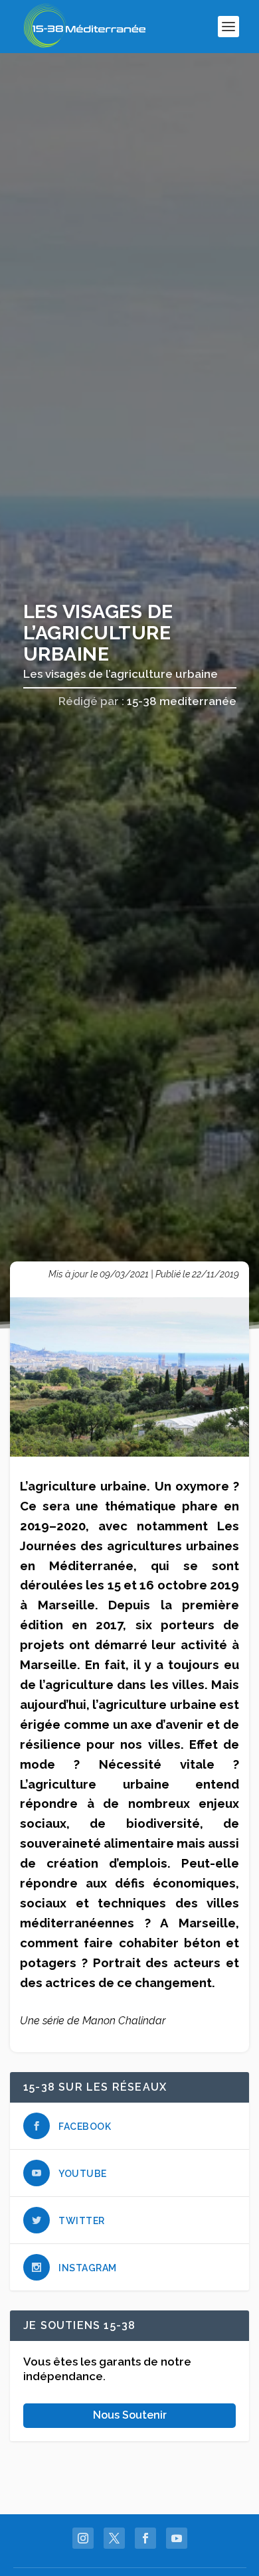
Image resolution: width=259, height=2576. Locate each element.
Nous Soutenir (130, 2415)
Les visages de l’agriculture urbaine (121, 674)
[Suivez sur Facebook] (145, 2538)
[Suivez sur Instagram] (83, 2538)
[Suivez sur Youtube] (177, 2538)
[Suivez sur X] (114, 2538)
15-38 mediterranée (182, 701)
